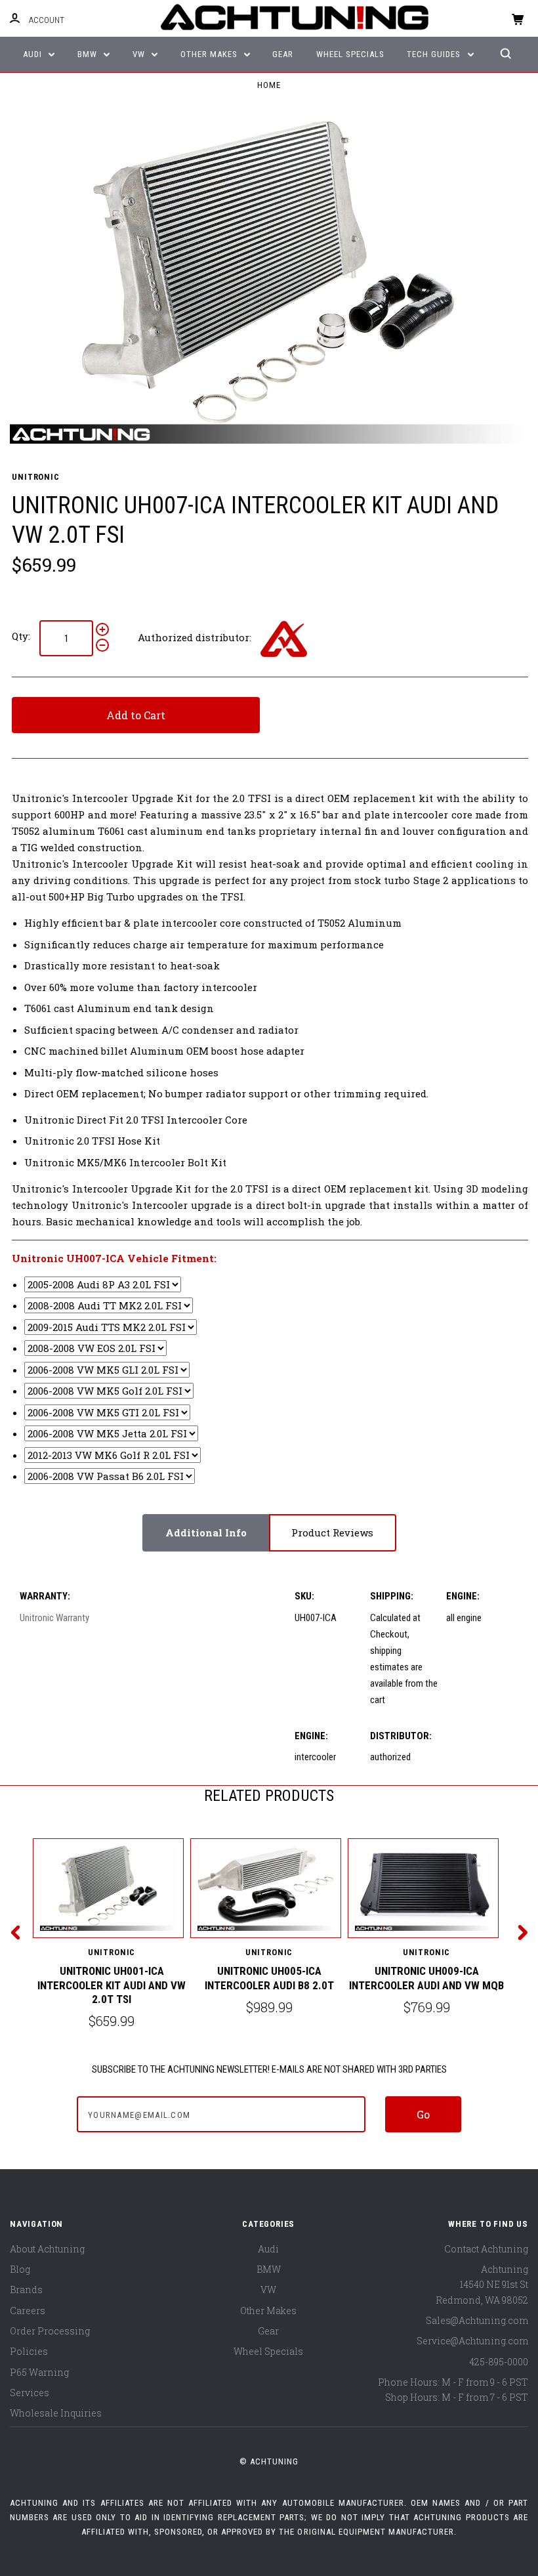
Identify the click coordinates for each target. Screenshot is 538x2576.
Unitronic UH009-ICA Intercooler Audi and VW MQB (426, 1978)
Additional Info (206, 1532)
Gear (283, 54)
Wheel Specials (350, 54)
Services (30, 2393)
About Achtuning (47, 2249)
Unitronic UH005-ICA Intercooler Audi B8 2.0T (269, 1978)
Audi (34, 54)
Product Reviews (332, 1532)
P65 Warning (39, 2372)
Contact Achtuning (486, 2249)
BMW (89, 54)
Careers (28, 2311)
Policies (29, 2351)
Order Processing (50, 2331)
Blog (20, 2269)
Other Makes (210, 54)
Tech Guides (435, 54)
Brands (26, 2290)
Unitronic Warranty (54, 1618)
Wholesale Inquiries (56, 2413)
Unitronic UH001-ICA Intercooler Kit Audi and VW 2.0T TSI (112, 1985)
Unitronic (35, 477)
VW (140, 54)
